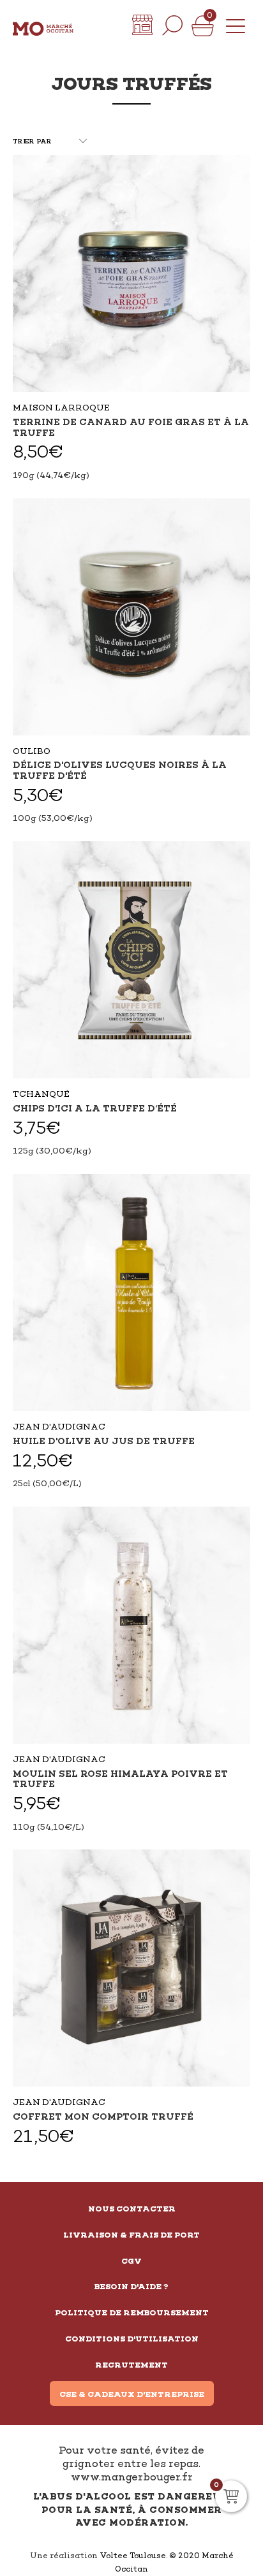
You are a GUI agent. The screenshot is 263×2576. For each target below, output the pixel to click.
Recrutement (131, 2365)
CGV (131, 2261)
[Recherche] (172, 25)
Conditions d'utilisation (132, 2339)
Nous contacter (132, 2209)
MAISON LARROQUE (61, 408)
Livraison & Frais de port (131, 2235)
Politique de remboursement (132, 2313)
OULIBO (32, 751)
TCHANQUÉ (41, 1094)
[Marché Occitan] (43, 25)
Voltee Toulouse (133, 2556)
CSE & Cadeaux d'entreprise (132, 2394)
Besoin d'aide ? (131, 2287)
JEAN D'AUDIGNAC (59, 1427)
